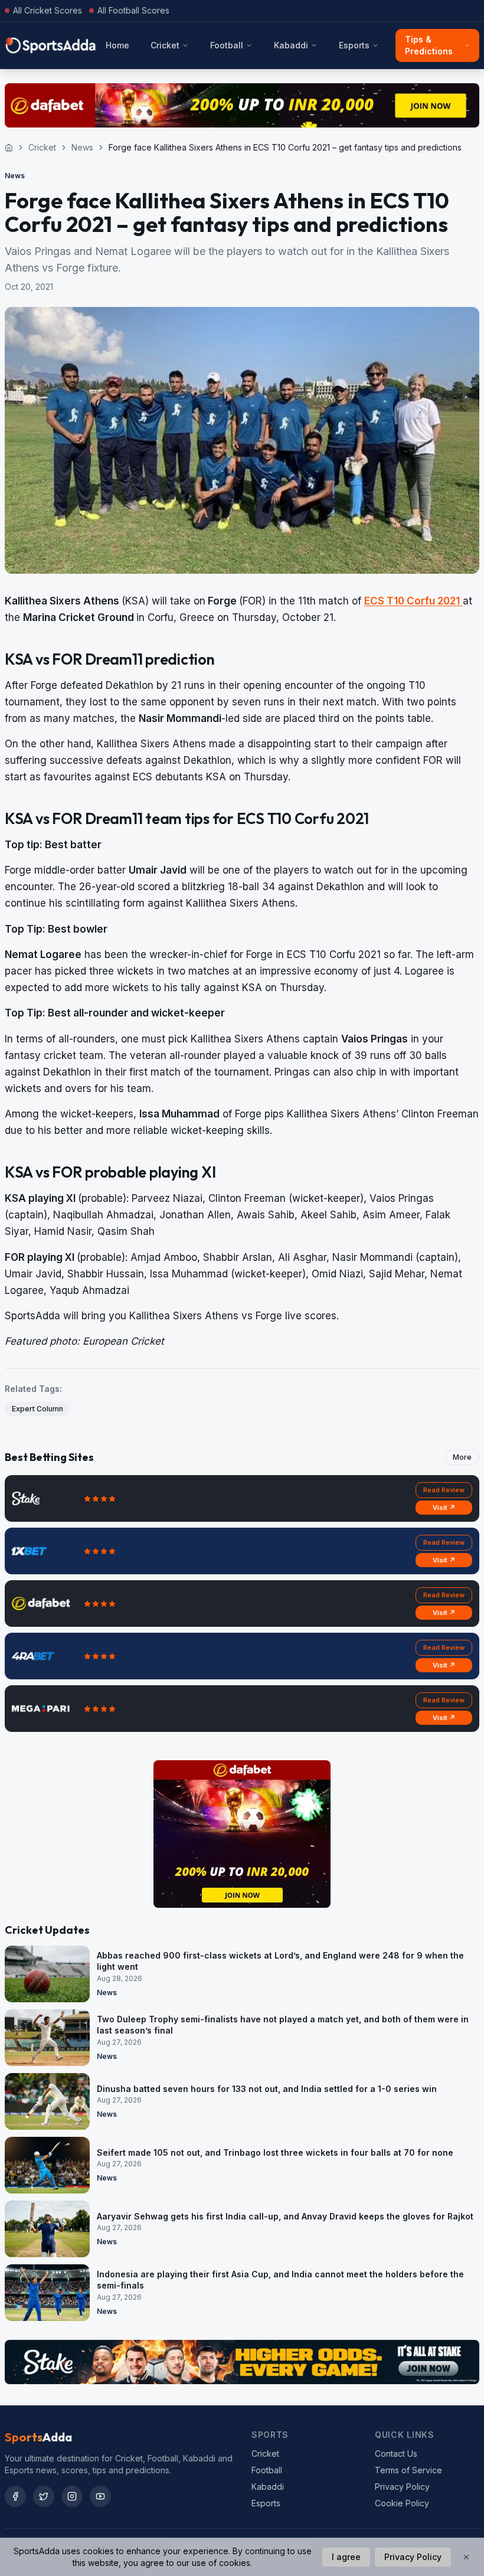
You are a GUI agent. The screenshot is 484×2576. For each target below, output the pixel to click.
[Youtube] (100, 2496)
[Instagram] (72, 2496)
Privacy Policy (402, 2487)
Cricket (165, 45)
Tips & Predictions (429, 45)
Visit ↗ (444, 1508)
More (462, 1457)
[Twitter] (44, 2496)
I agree (346, 2557)
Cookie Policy (402, 2503)
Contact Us (396, 2454)
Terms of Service (408, 2470)
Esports (354, 45)
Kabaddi (291, 45)
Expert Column (37, 1409)
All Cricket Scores (48, 10)
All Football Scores (133, 10)
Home (117, 45)
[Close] (466, 2557)
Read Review (444, 1490)
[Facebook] (15, 2496)
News (82, 147)
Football (227, 45)
